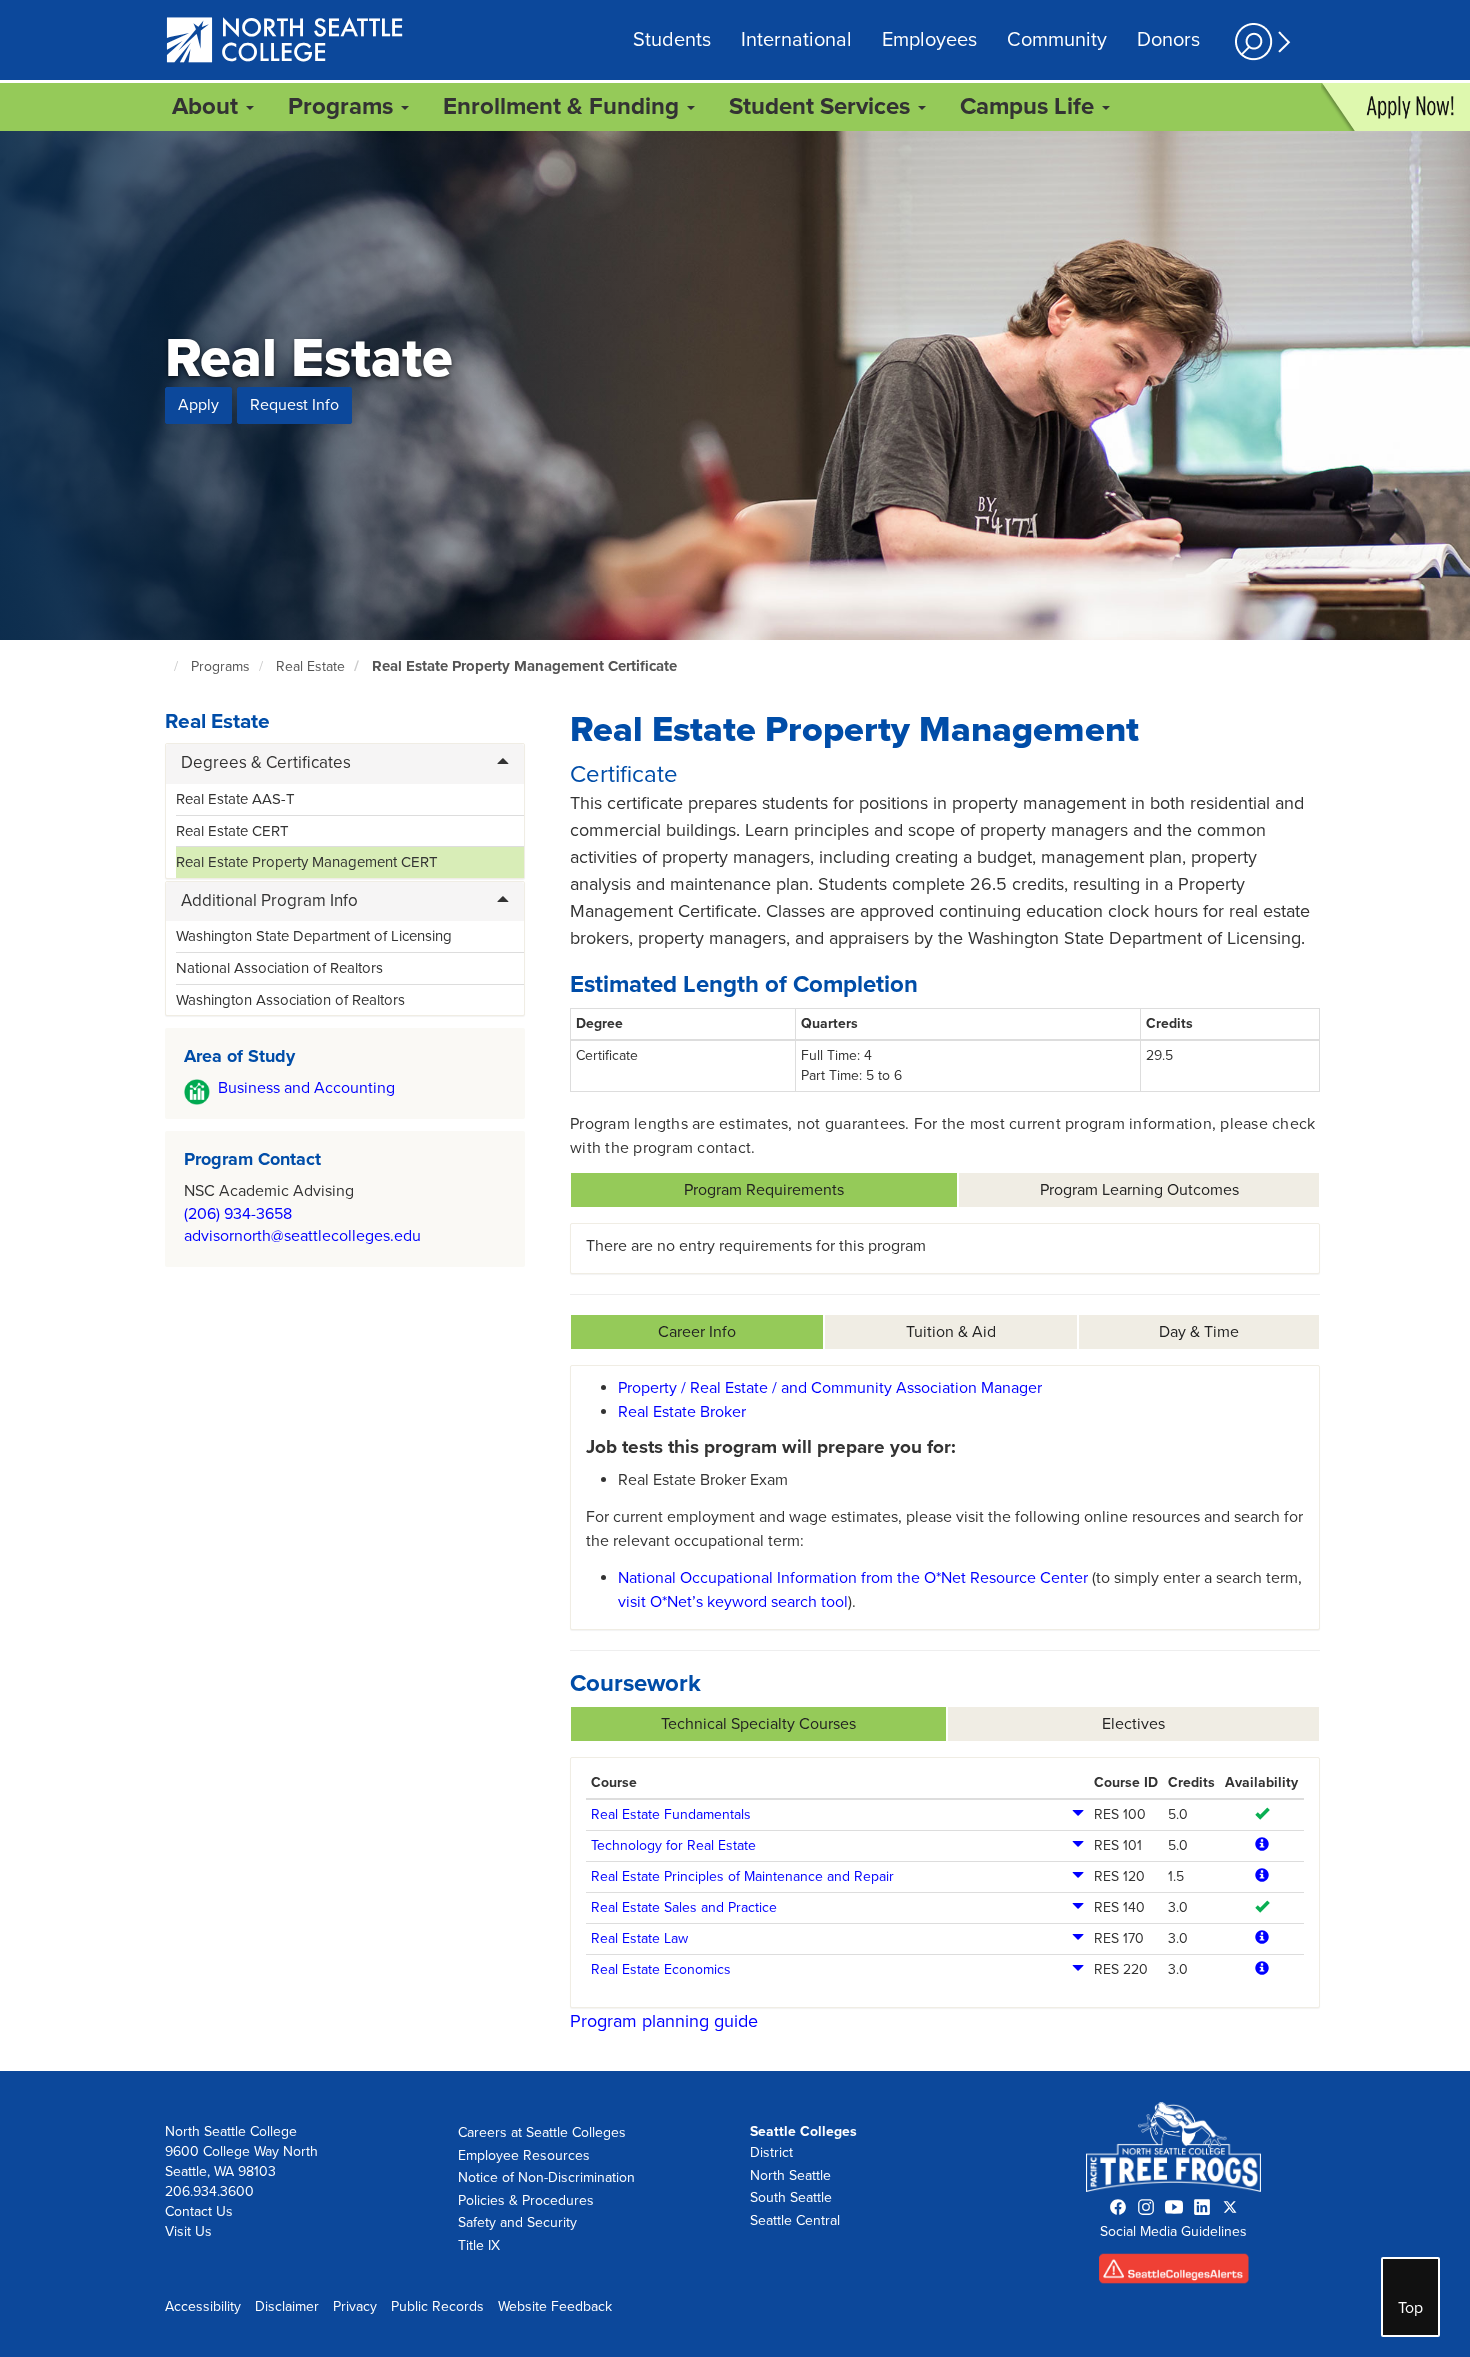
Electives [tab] (1133, 1724)
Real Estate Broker (682, 1412)
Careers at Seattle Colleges (542, 2132)
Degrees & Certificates (266, 762)
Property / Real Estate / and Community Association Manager (830, 1388)
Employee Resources (524, 2155)
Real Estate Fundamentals (671, 1814)
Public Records (437, 2306)
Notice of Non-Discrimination (546, 2177)
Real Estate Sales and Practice (684, 1907)
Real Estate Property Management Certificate (524, 666)
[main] (735, 1101)
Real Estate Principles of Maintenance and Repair (742, 1876)
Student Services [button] (822, 106)
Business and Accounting (306, 1088)
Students (672, 40)
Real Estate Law (639, 1938)
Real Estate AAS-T (235, 799)
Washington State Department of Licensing (314, 936)
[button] (1260, 41)
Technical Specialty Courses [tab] (758, 1724)
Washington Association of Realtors (290, 1000)
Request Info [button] (294, 405)
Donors (1168, 40)
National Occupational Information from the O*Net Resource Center (853, 1578)
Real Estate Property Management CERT (307, 862)
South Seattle (791, 2197)
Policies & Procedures (526, 2200)
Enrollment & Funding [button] (564, 106)
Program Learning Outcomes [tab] (1139, 1190)
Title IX (479, 2245)
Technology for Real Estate (673, 1845)
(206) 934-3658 (238, 1214)
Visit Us (188, 2231)
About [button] (208, 106)
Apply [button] (198, 405)
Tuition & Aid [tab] (951, 1332)
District (771, 2152)
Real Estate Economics (661, 1969)
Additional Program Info (269, 900)
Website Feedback (555, 2306)
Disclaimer (287, 2306)
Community (1057, 40)
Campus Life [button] (1030, 106)
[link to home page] (285, 41)
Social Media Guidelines (1173, 2231)
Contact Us (199, 2211)
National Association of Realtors (279, 968)
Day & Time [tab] (1199, 1332)
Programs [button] (343, 106)
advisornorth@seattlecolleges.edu (302, 1236)
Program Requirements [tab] (764, 1190)
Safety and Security (517, 2222)
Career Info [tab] (697, 1332)
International (796, 40)
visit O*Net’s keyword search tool (733, 1602)
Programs (220, 666)
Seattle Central (795, 2220)
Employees (929, 40)
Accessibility (203, 2306)
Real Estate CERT (232, 831)
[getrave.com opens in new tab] (1174, 2273)
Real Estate (310, 666)
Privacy (355, 2306)
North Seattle (790, 2175)
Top (1410, 2308)
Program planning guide (664, 2021)
